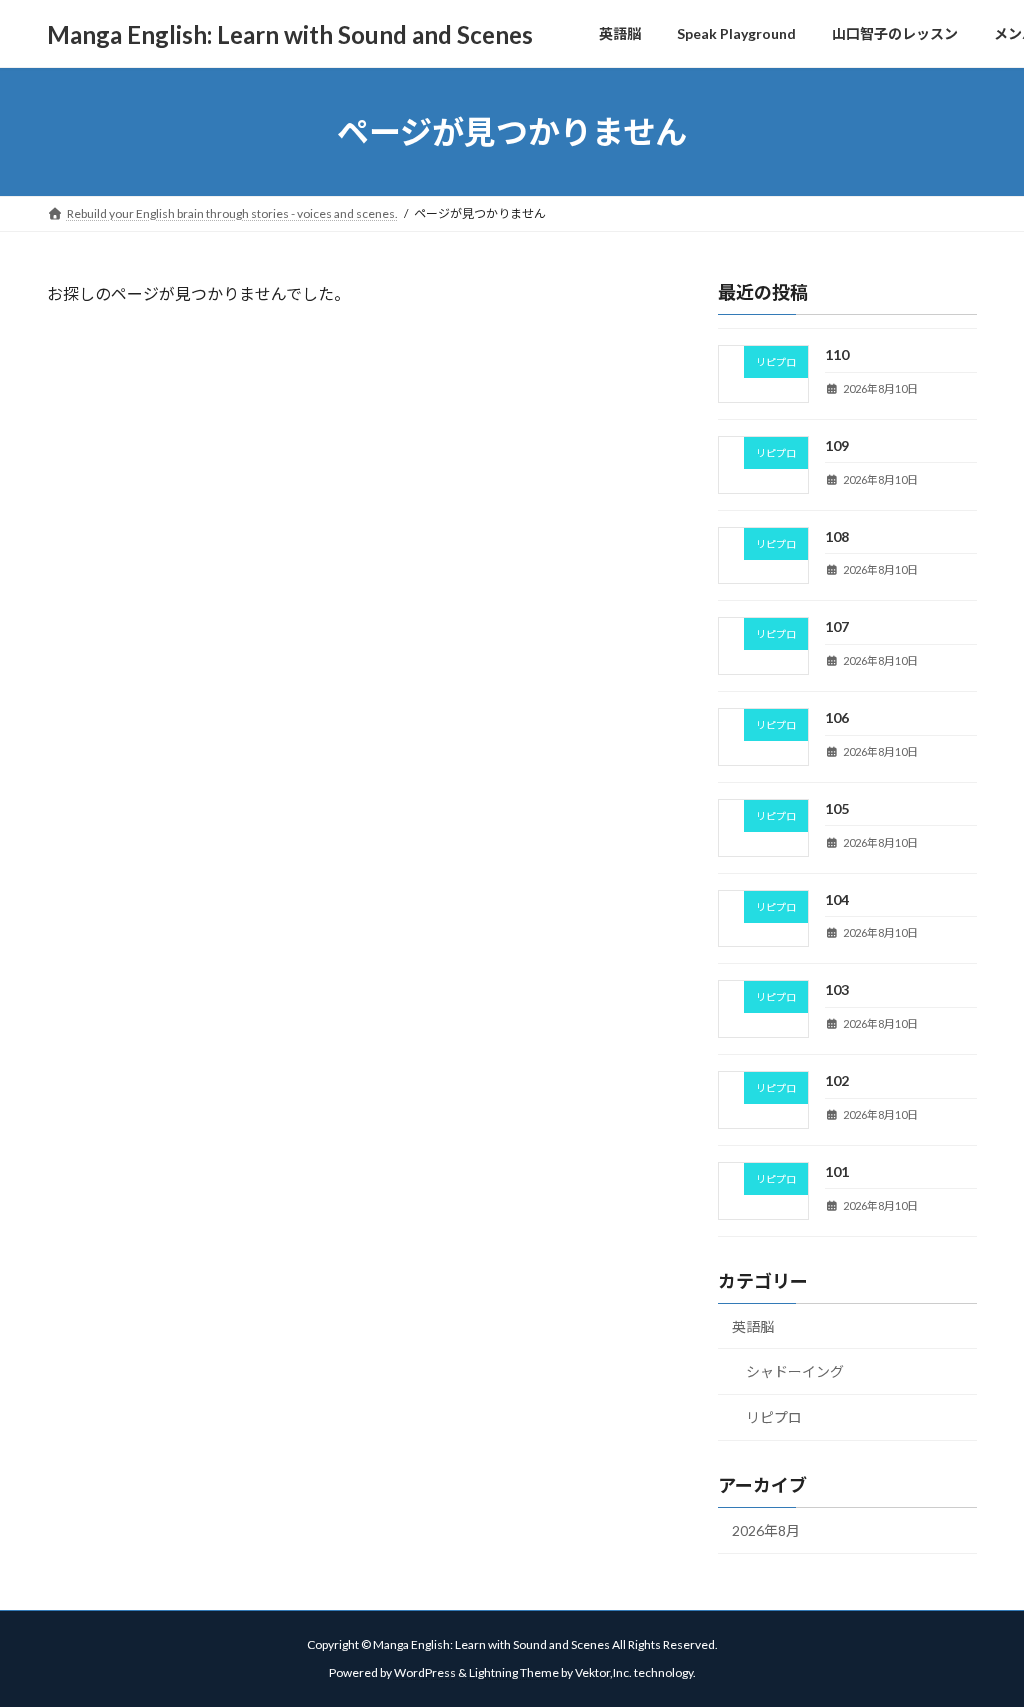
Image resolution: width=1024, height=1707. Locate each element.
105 (837, 808)
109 (837, 445)
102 (837, 1080)
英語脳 (753, 1325)
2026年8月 (766, 1530)
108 (837, 535)
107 (837, 626)
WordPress (425, 1672)
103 (837, 989)
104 (837, 898)
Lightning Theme (514, 1672)
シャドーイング (795, 1371)
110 (837, 354)
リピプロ (774, 1417)
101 (837, 1171)
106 (837, 717)
